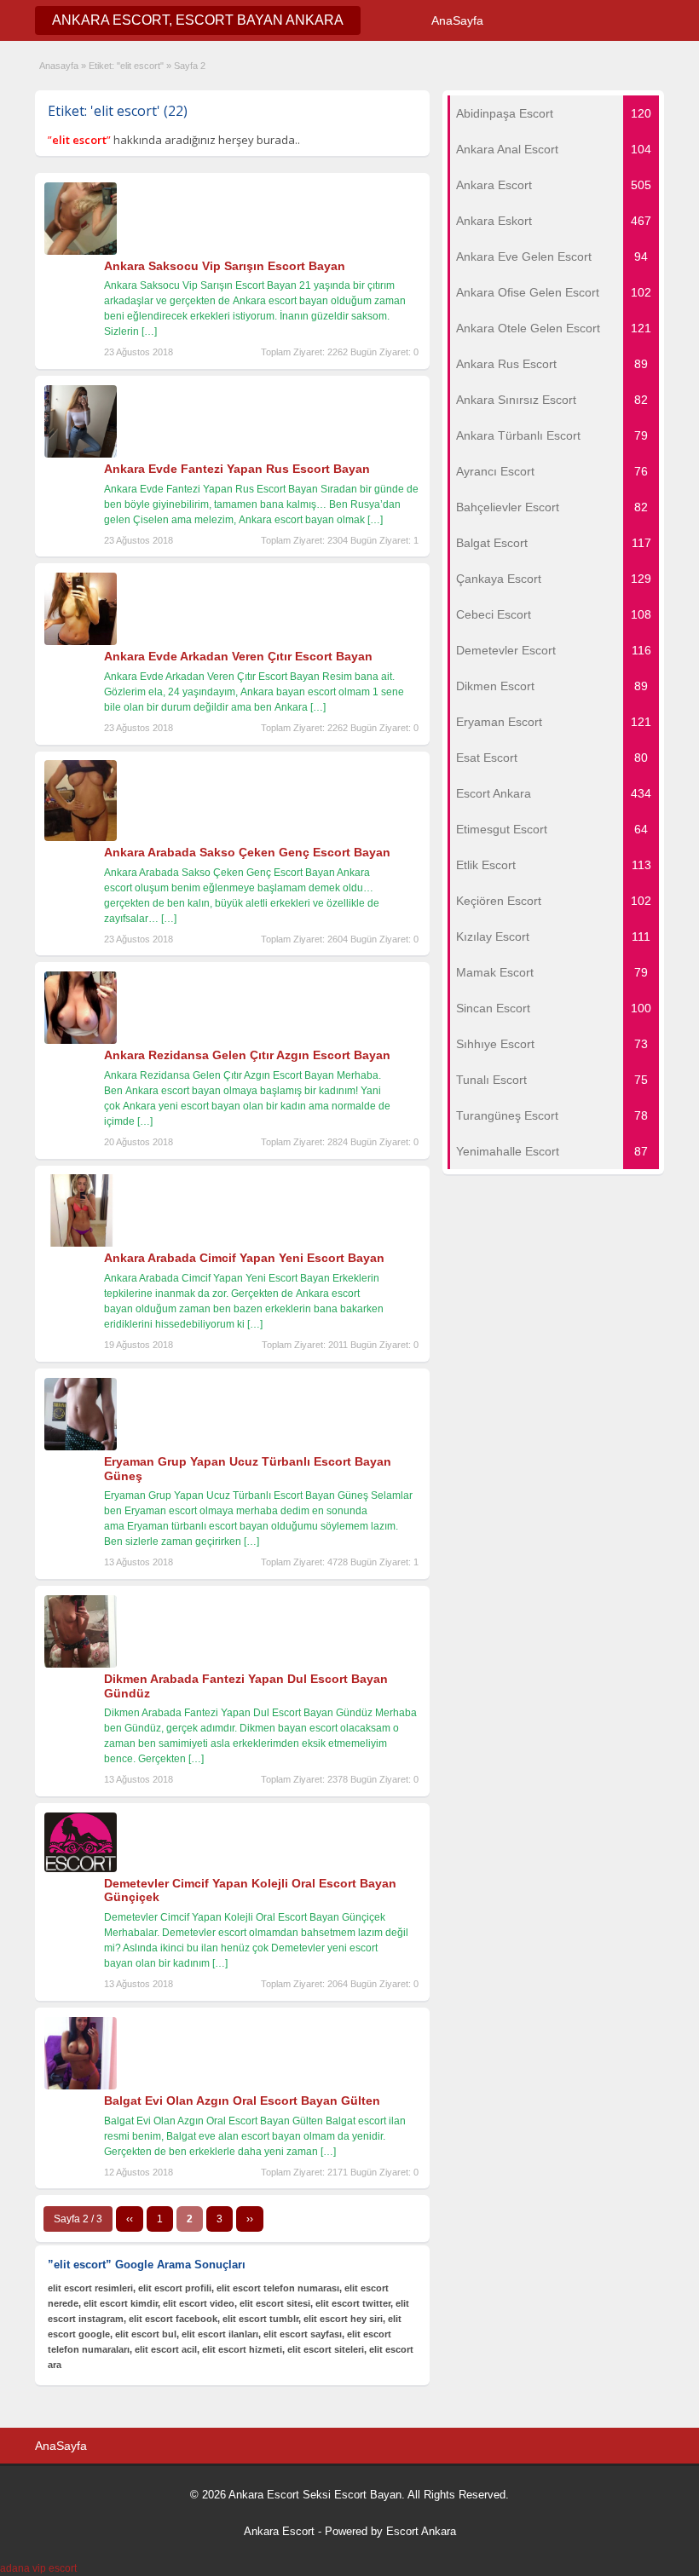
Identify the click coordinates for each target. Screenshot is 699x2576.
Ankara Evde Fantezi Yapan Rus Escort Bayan (237, 469)
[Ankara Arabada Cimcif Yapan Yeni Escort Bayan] (81, 1243)
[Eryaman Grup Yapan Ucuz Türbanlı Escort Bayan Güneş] (81, 1447)
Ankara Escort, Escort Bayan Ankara (198, 20)
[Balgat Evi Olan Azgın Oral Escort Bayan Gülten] (81, 2086)
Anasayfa (59, 66)
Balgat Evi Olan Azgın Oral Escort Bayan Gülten (242, 2101)
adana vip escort (38, 2568)
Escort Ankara (421, 2531)
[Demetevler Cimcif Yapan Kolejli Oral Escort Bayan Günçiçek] (81, 1869)
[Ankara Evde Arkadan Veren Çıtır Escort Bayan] (81, 642)
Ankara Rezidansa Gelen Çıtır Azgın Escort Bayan (247, 1055)
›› (250, 2219)
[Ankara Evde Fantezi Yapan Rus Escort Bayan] (81, 454)
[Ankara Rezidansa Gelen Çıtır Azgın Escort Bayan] (81, 1040)
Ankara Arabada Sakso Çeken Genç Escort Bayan (247, 852)
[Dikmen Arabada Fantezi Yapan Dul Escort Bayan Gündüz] (81, 1664)
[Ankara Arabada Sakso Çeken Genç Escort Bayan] (81, 838)
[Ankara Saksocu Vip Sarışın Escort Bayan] (81, 251)
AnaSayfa (457, 20)
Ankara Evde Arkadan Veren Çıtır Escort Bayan (238, 656)
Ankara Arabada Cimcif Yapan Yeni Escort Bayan (244, 1258)
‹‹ (130, 2219)
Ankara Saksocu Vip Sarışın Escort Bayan (225, 266)
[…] (149, 331)
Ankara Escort (279, 2531)
